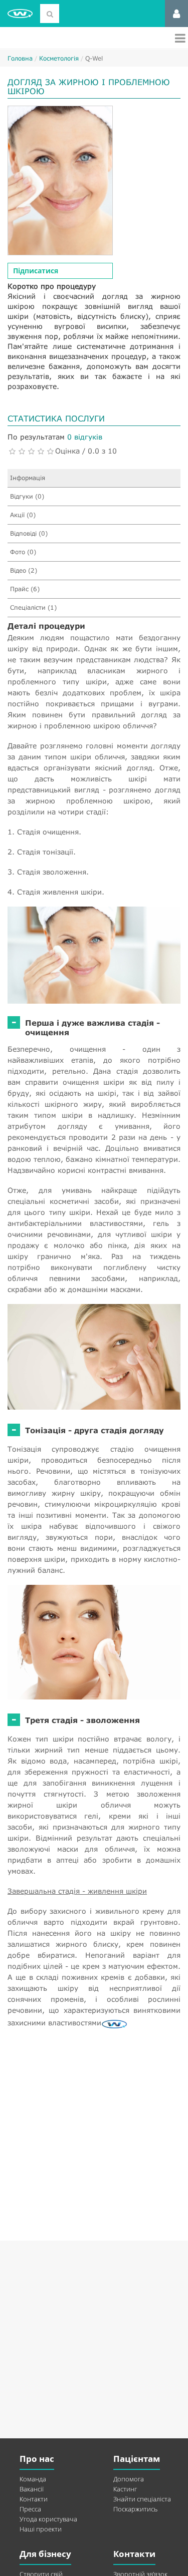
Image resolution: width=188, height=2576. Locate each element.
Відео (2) (24, 570)
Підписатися (36, 271)
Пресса (30, 2509)
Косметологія (59, 58)
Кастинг (125, 2489)
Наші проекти (41, 2529)
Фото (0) (23, 552)
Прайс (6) (25, 589)
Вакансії (32, 2489)
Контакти (34, 2499)
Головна (20, 58)
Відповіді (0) (29, 533)
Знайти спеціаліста (142, 2499)
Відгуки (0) (27, 496)
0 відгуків (85, 437)
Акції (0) (23, 515)
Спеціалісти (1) (33, 607)
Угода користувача (48, 2519)
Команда (33, 2479)
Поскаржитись (135, 2509)
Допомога (129, 2479)
